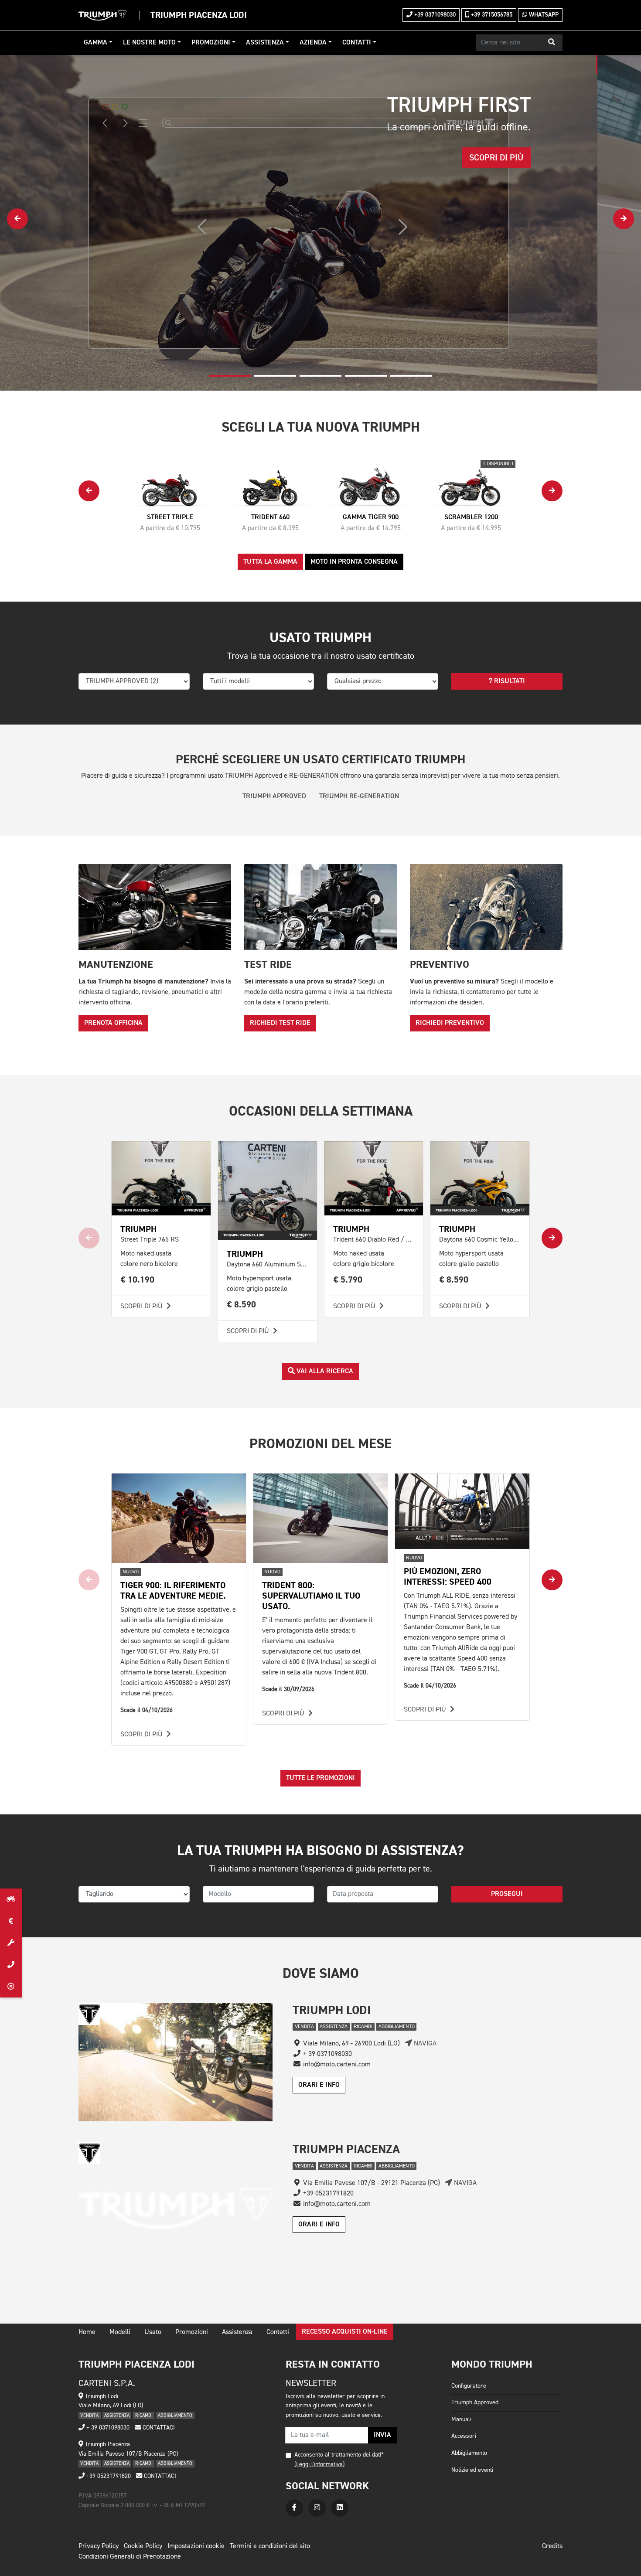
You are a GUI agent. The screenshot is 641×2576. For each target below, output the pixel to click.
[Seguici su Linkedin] (340, 2508)
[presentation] (17, 219)
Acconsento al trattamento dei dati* (339, 2455)
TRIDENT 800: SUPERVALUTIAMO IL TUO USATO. (311, 1596)
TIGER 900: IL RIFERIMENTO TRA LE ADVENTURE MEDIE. (173, 1591)
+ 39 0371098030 (107, 2428)
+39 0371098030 (434, 15)
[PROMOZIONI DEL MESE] (11, 1921)
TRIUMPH (138, 1229)
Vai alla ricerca (324, 1371)
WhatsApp (543, 15)
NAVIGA (424, 2044)
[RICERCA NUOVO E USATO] (11, 1899)
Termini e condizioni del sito (270, 2546)
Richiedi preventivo (450, 1023)
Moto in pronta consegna (354, 562)
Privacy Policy (99, 2546)
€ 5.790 (348, 1280)
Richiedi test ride (280, 1023)
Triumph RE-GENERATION (359, 796)
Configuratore (469, 2386)
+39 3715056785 (491, 15)
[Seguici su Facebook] (294, 2508)
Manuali (461, 2419)
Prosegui (507, 1894)
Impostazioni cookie (196, 2546)
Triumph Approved (475, 2402)
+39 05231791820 (108, 2476)
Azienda (313, 43)
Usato (153, 2332)
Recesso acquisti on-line (345, 2332)
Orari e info (319, 2085)
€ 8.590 (242, 1305)
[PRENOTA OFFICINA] (11, 1943)
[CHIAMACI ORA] (11, 1965)
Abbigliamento (469, 2453)
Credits (552, 2546)
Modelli (120, 2332)
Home (87, 2332)
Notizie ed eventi (472, 2470)
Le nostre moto (149, 43)
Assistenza (265, 43)
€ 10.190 (138, 1280)
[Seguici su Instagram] (317, 2508)
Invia (382, 2435)
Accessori (464, 2436)
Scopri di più (142, 1307)
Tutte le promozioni (320, 1778)
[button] (552, 43)
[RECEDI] (11, 1987)
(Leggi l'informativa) (319, 2464)
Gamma (95, 43)
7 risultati (507, 681)
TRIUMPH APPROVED (274, 796)
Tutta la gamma (270, 562)
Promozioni (211, 43)
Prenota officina (113, 1023)
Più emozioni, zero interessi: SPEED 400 (448, 1577)
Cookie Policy (143, 2546)
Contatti (357, 43)
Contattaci (158, 2428)
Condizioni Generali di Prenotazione (130, 2557)
